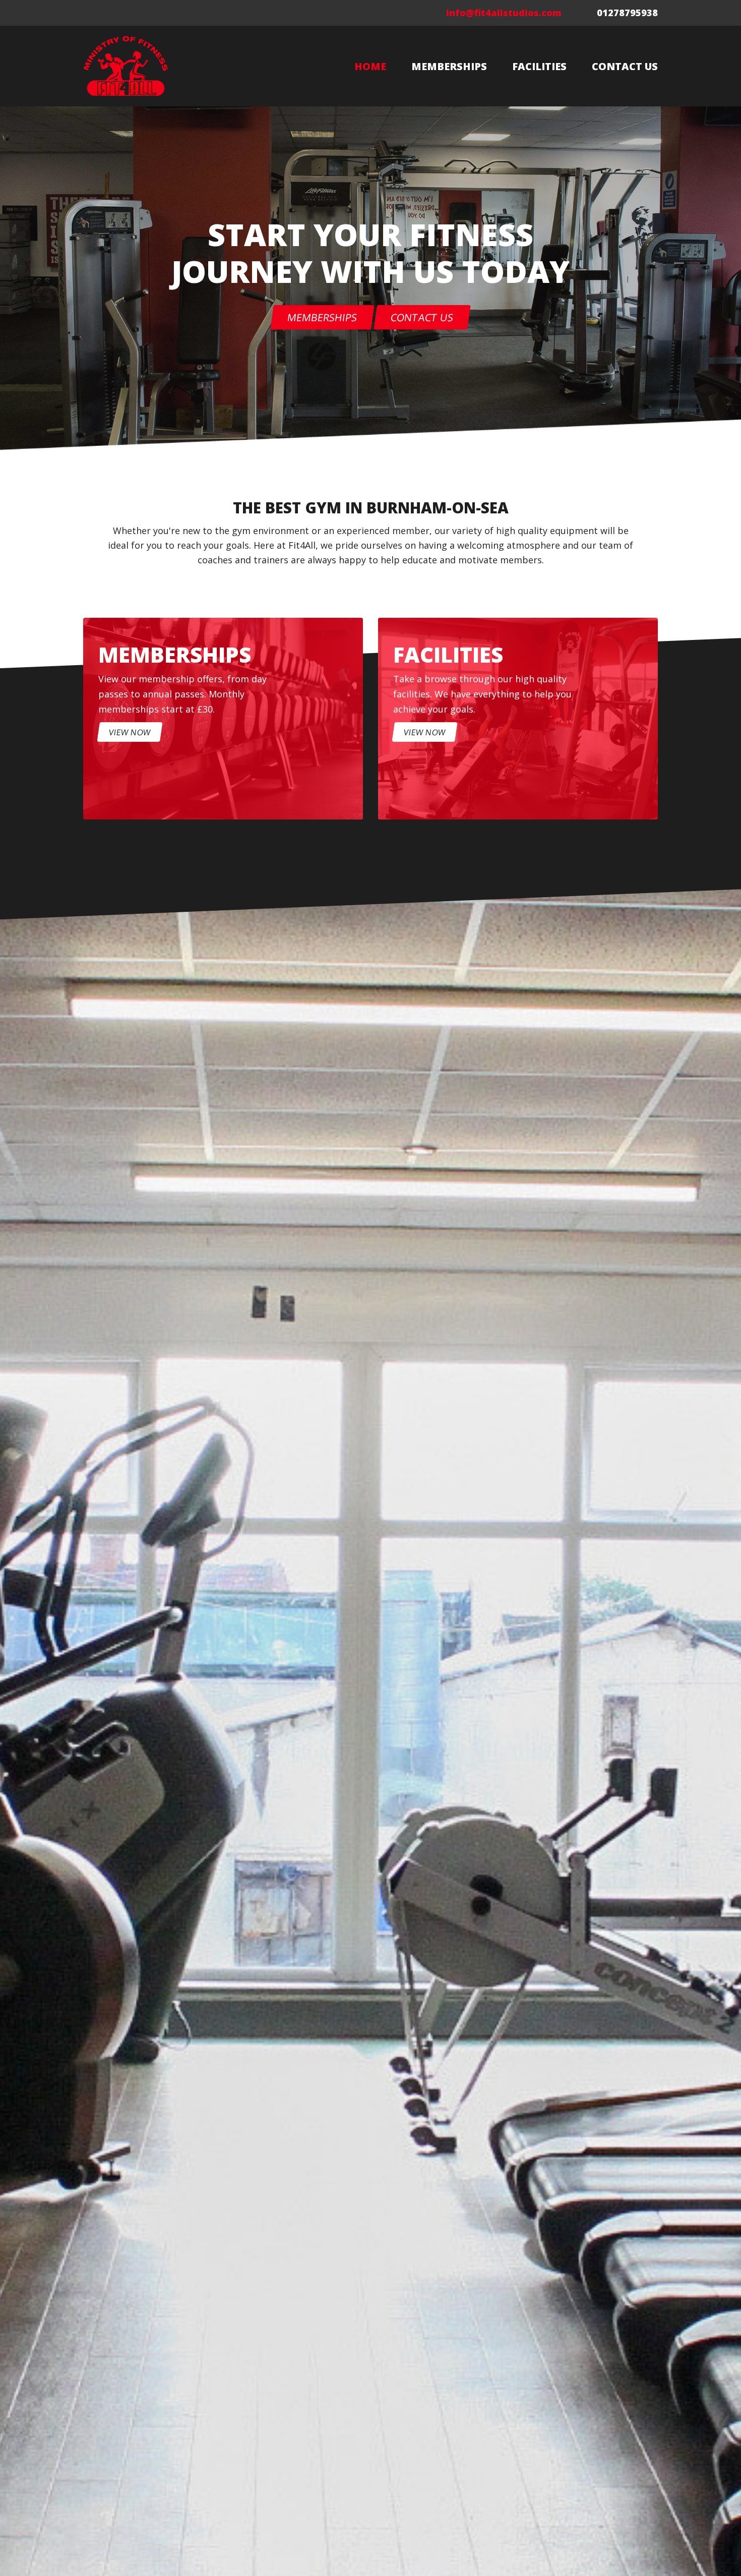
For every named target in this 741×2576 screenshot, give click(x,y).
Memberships (449, 66)
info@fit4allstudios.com (504, 13)
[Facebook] (91, 13)
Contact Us (625, 66)
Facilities (539, 66)
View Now (130, 732)
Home (370, 66)
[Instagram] (108, 13)
